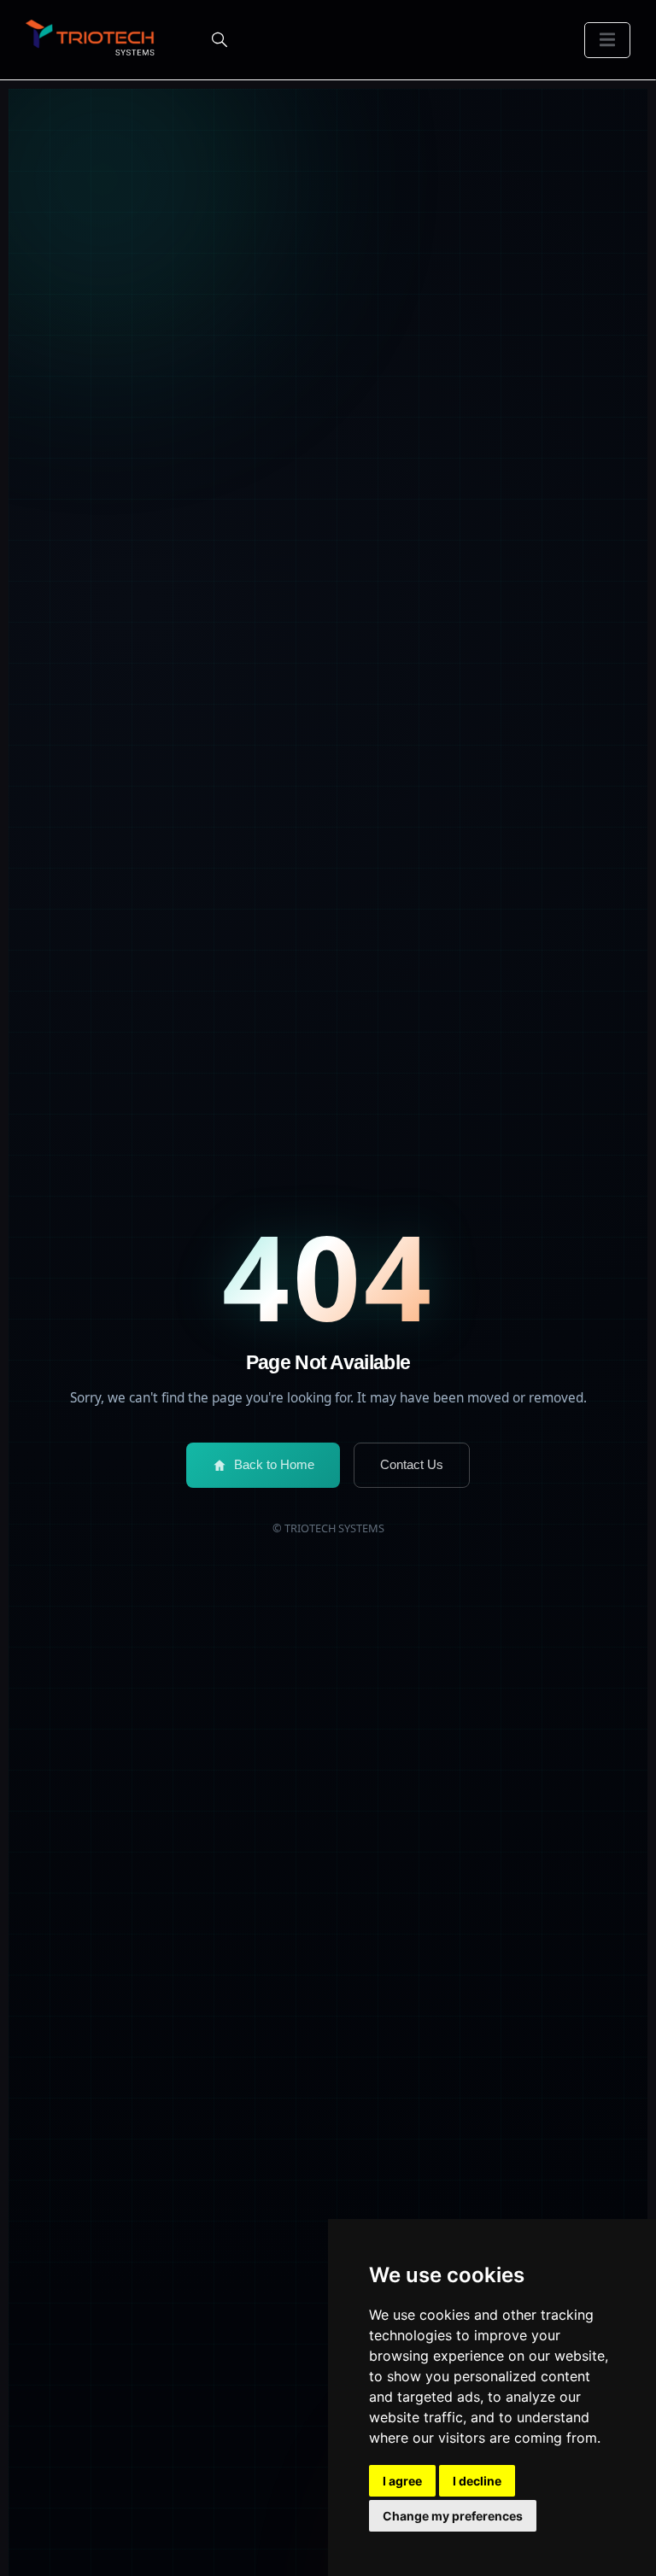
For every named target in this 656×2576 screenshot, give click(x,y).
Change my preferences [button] (453, 2516)
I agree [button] (402, 2481)
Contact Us (412, 1464)
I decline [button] (477, 2481)
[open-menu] (607, 40)
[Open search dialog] (220, 40)
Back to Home (274, 1464)
